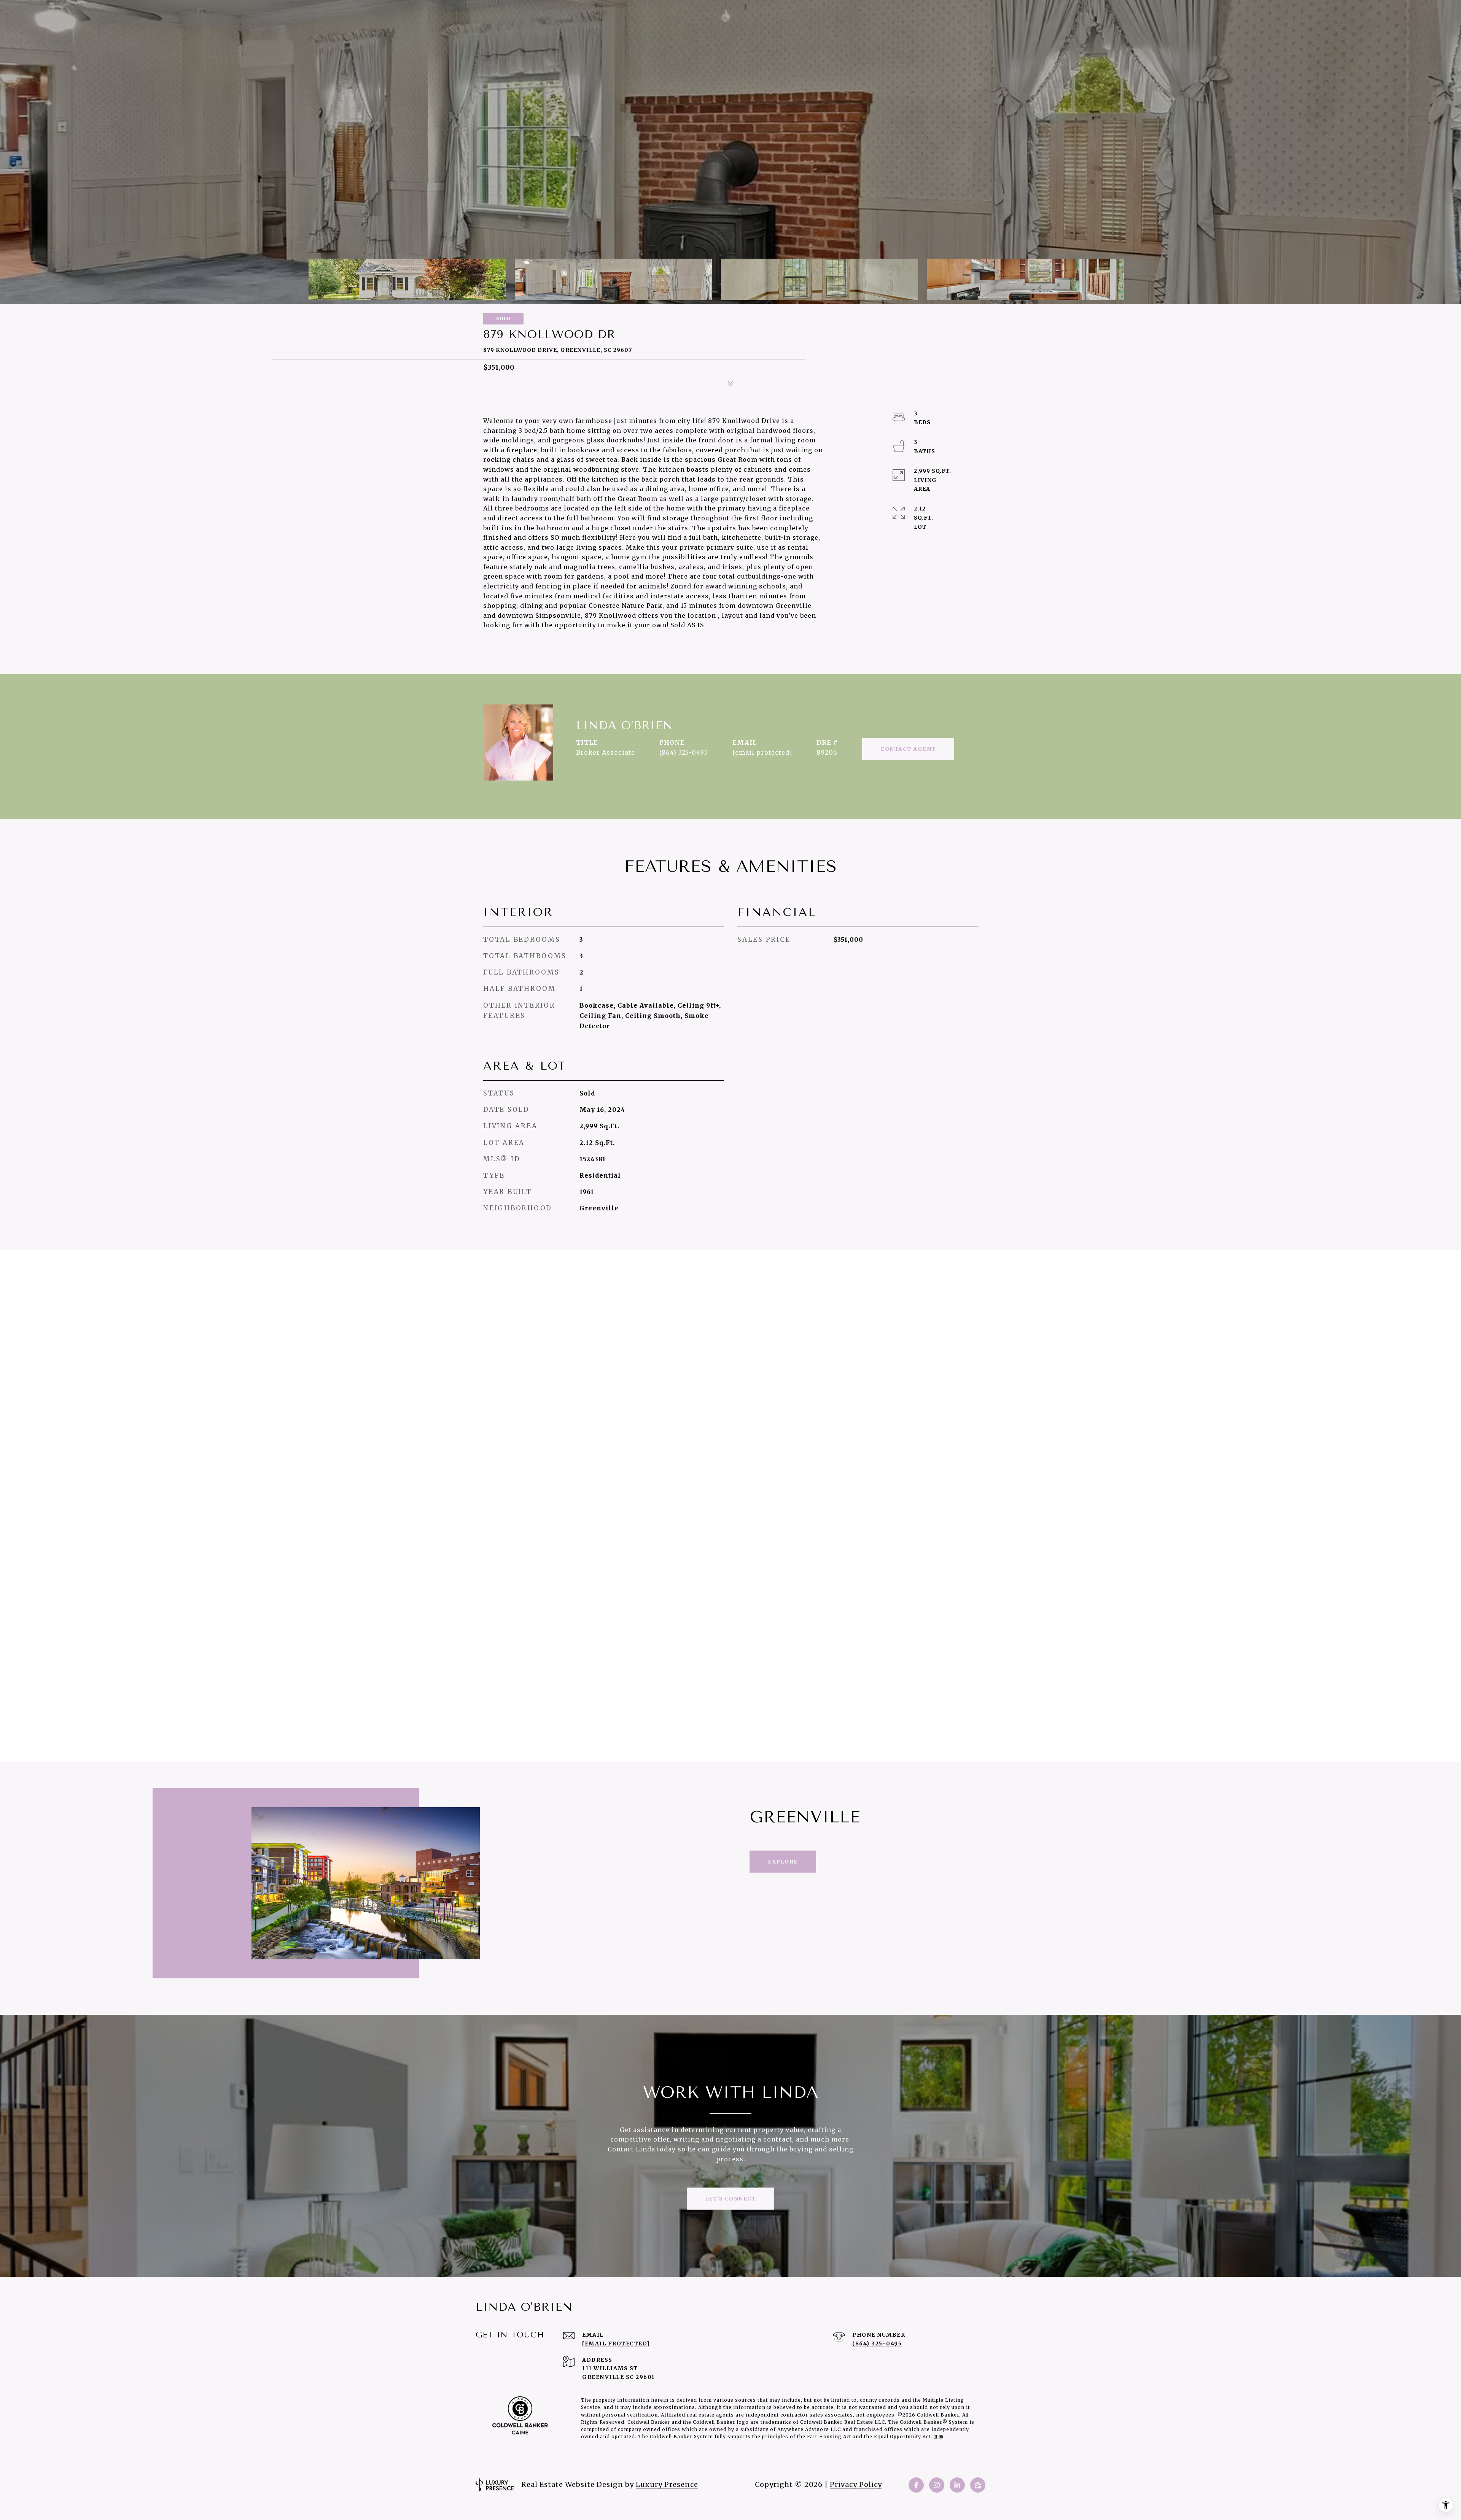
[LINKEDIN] (957, 2485)
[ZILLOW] (978, 2485)
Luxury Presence (667, 2484)
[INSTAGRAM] (937, 2485)
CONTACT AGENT (908, 749)
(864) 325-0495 (684, 752)
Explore (783, 1862)
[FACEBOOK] (916, 2485)
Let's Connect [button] (731, 2199)
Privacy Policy (856, 2484)
